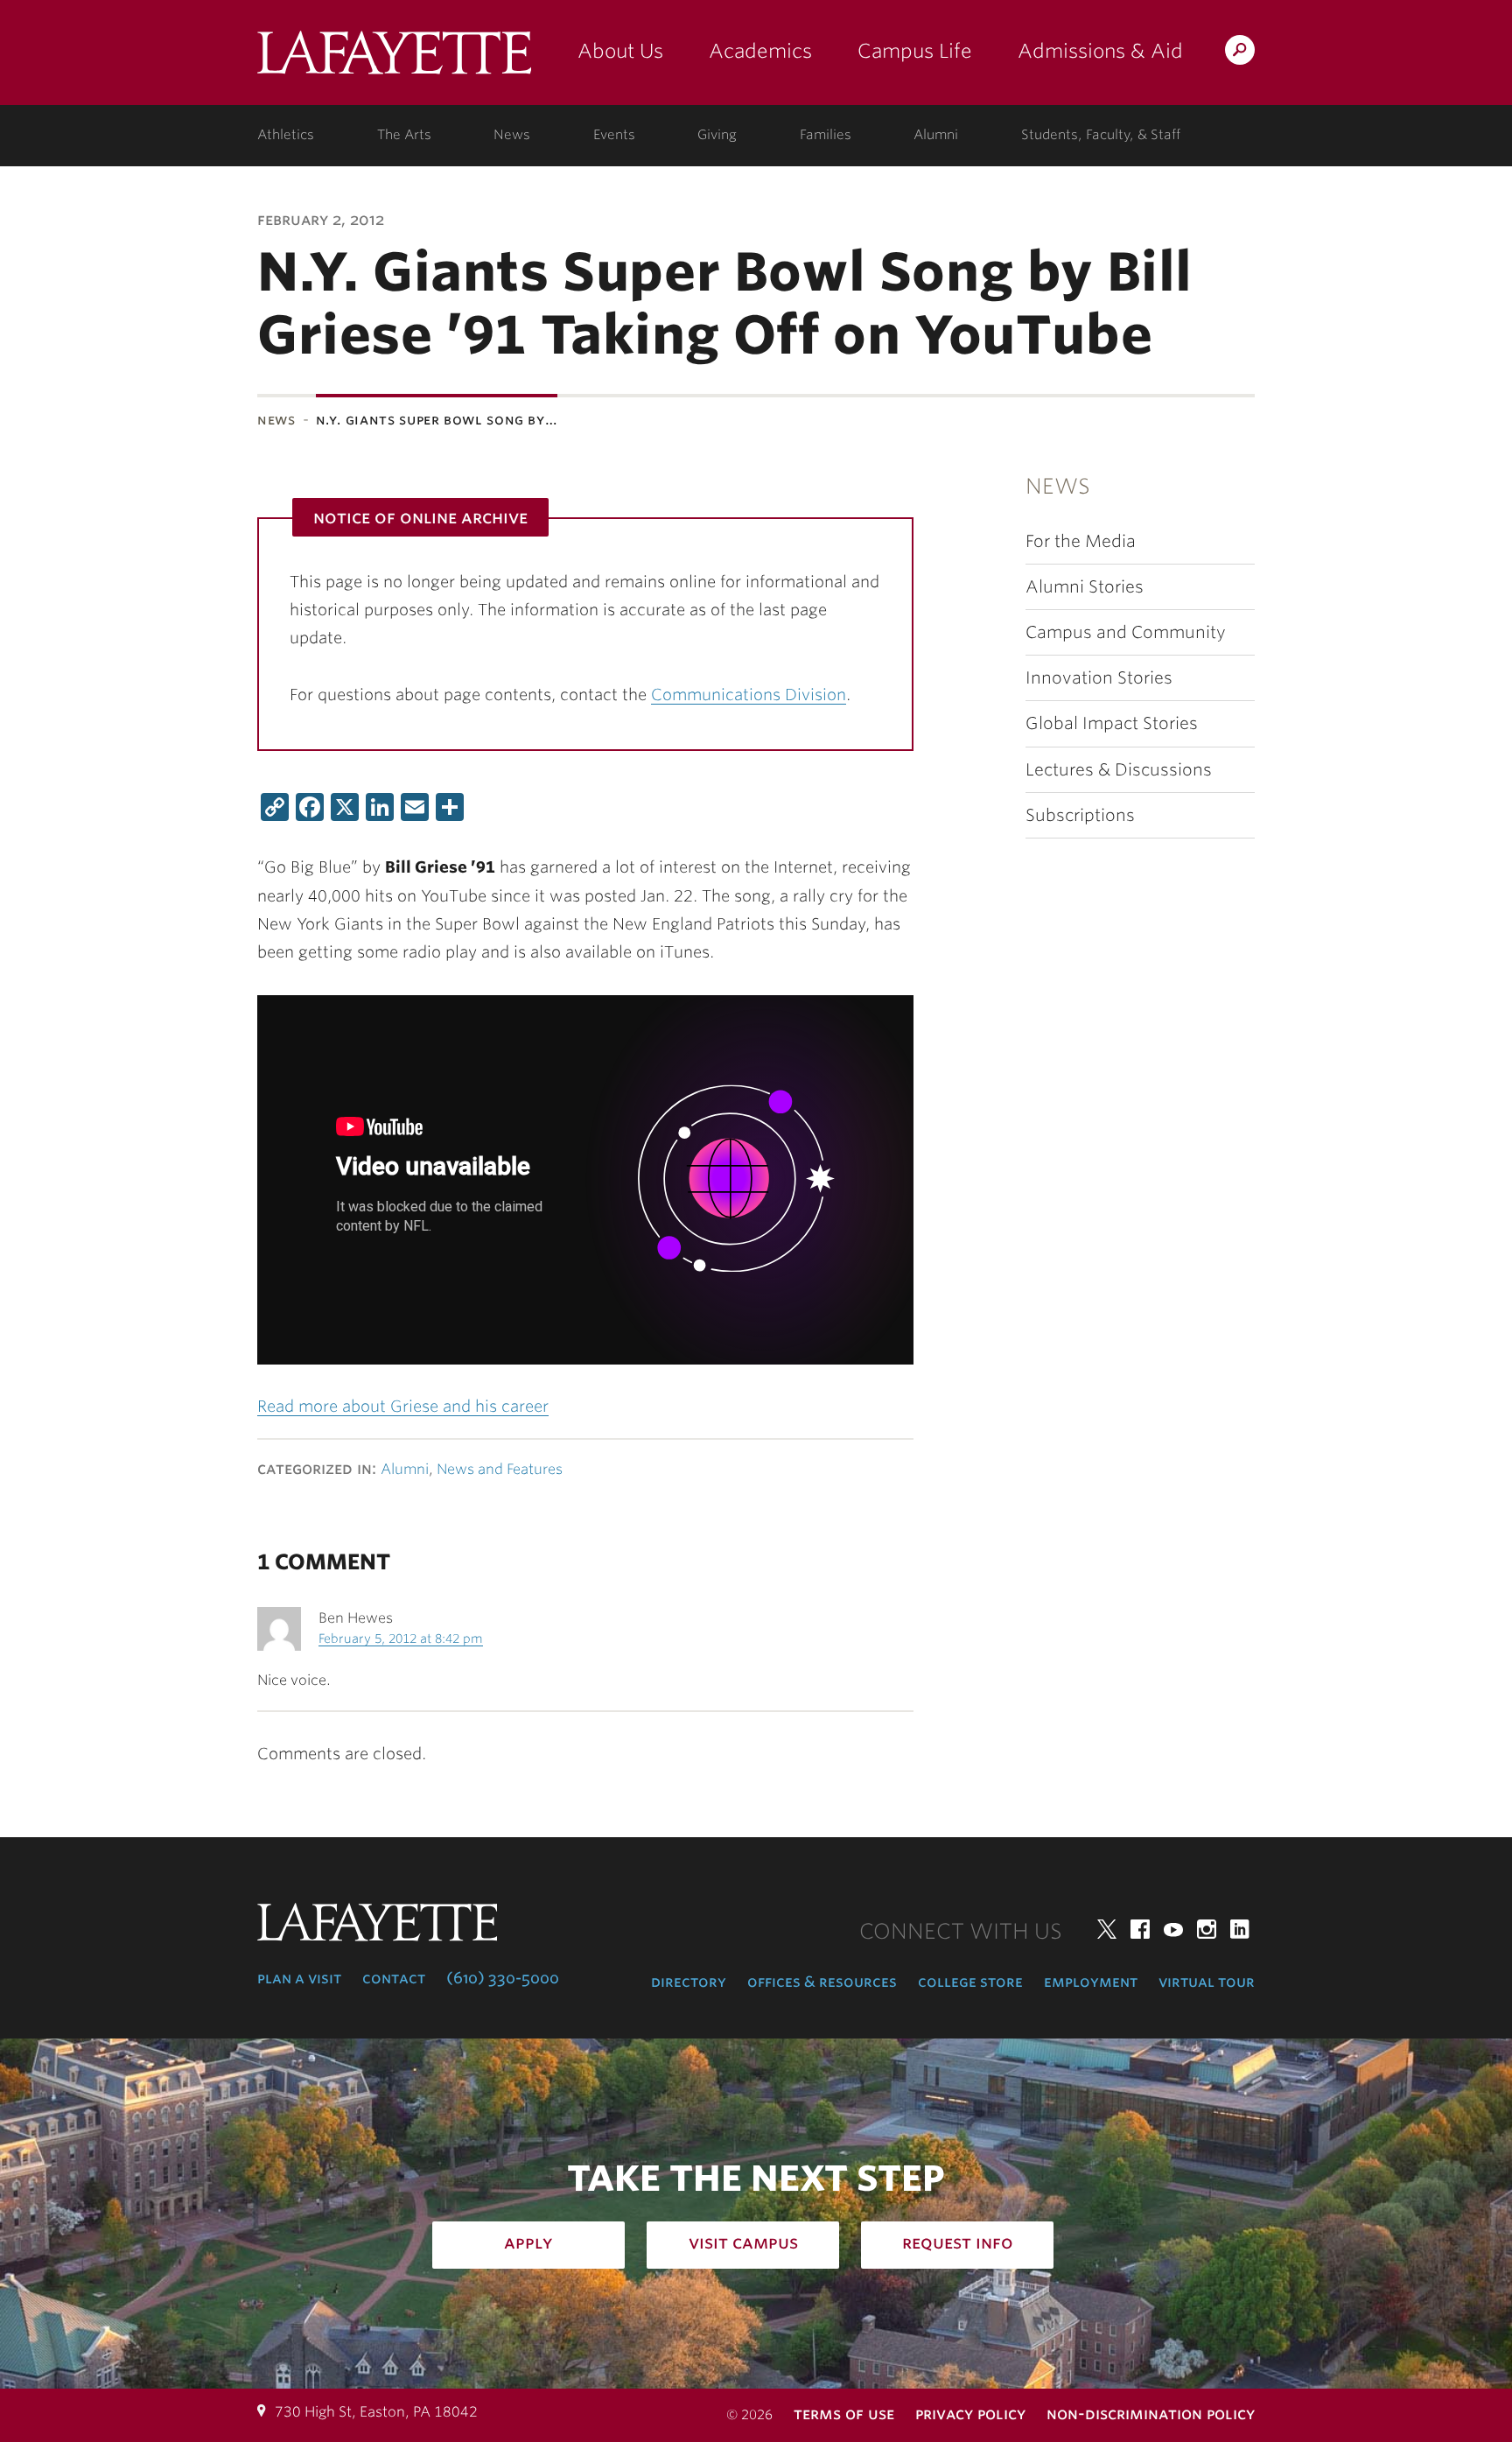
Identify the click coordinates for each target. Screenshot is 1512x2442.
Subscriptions (1080, 815)
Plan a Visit (299, 1978)
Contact (394, 1978)
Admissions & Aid (1100, 51)
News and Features (500, 1469)
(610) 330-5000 (503, 1978)
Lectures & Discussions (1119, 770)
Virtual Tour (1207, 1982)
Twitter (1107, 1929)
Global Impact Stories (1112, 723)
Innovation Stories (1099, 678)
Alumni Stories (1085, 587)
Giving (717, 135)
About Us (620, 51)
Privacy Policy (970, 2414)
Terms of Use (844, 2414)
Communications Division (749, 695)
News (512, 135)
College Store (970, 1982)
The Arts (404, 135)
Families (826, 135)
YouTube (1173, 1929)
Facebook (1140, 1929)
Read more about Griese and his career (403, 1406)
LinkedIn (1240, 1929)
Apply (528, 2242)
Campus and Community (1126, 632)
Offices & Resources (822, 1982)
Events (614, 135)
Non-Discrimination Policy (1151, 2414)
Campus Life (915, 51)
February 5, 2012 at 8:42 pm (401, 1639)
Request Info (958, 2242)
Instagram (1207, 1929)
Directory (689, 1982)
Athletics (286, 135)
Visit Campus (743, 2242)
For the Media (1081, 541)
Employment (1091, 1982)
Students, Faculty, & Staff (1101, 135)
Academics (760, 51)
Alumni (936, 135)
